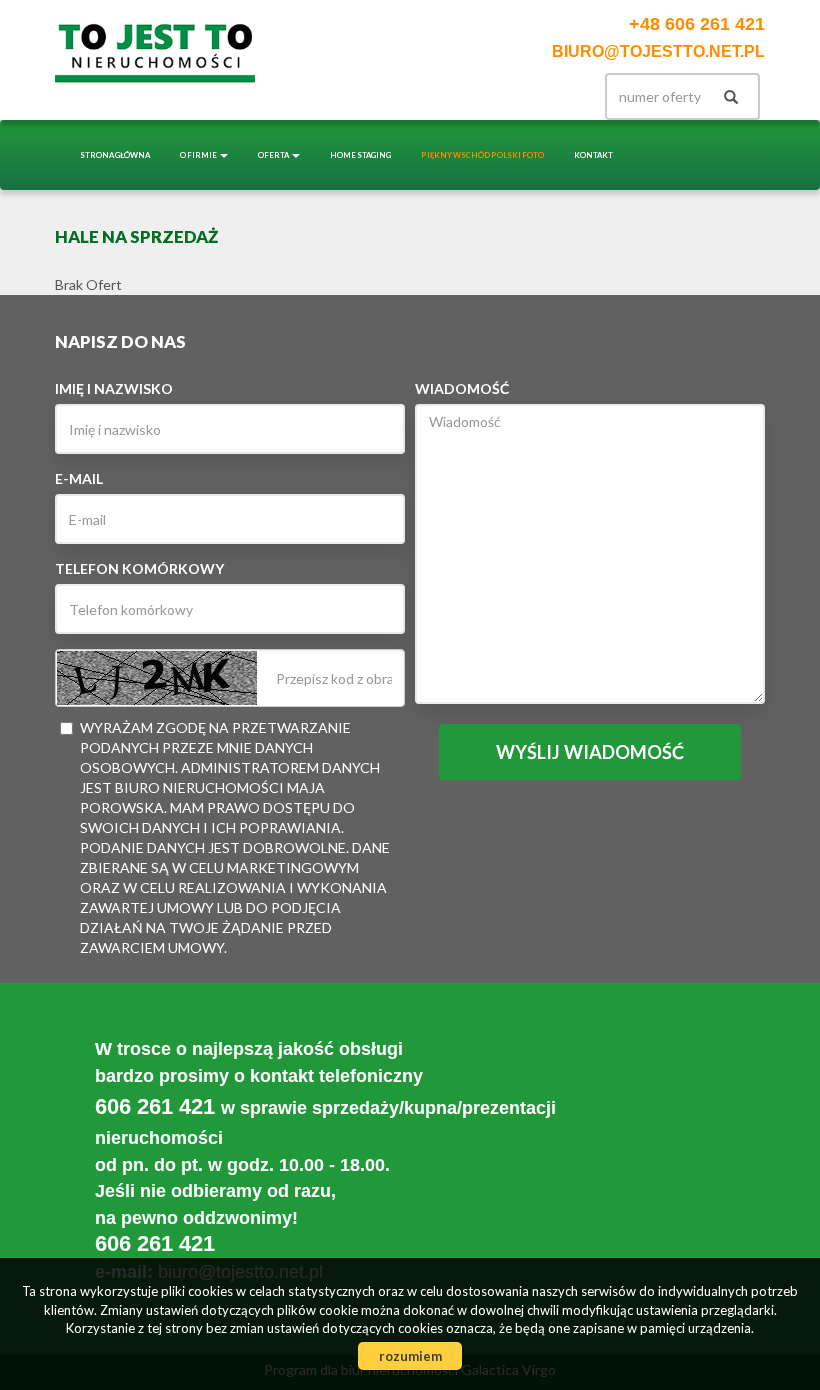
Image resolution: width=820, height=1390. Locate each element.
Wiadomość (462, 388)
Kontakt (593, 155)
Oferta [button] (274, 155)
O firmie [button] (199, 155)
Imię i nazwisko (114, 388)
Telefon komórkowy (139, 568)
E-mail (79, 478)
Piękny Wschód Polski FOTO (482, 155)
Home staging (360, 155)
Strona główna (115, 155)
